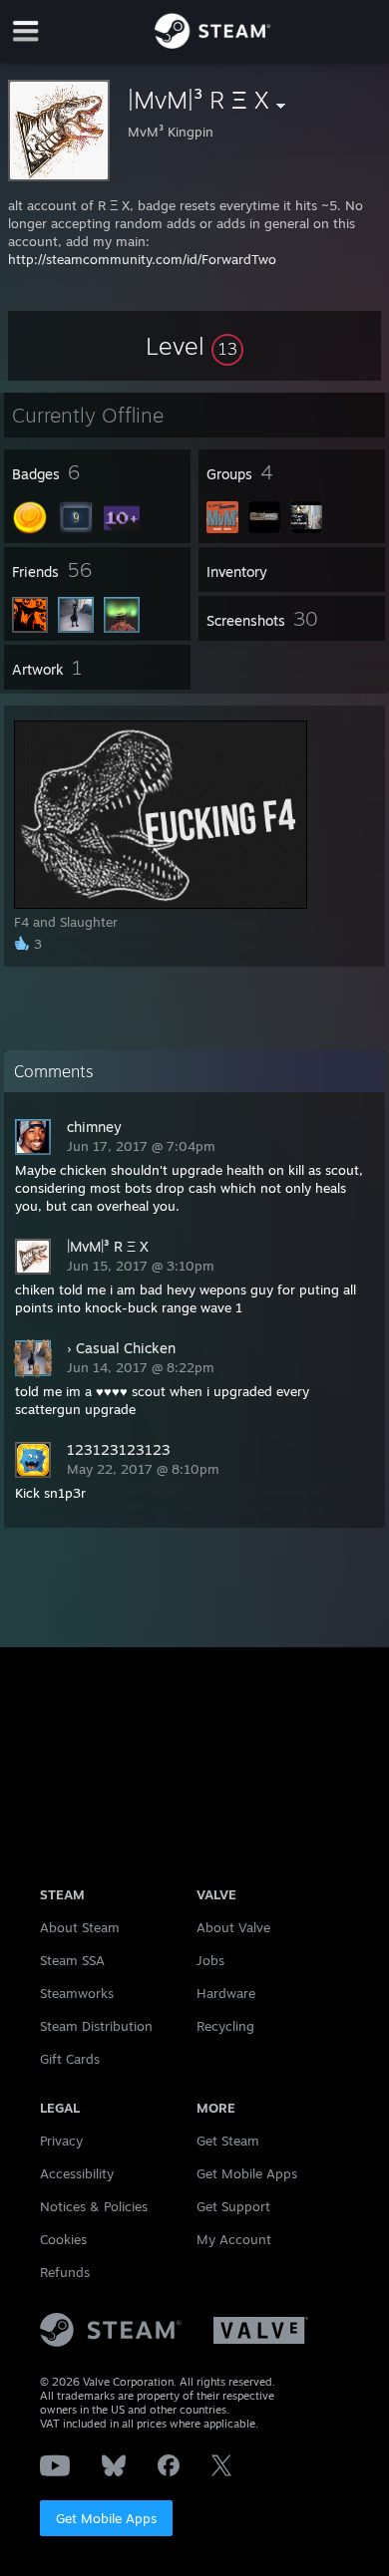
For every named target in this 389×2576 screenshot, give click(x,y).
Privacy (61, 2141)
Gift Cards (70, 2059)
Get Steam (228, 2141)
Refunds (65, 2272)
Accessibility (77, 2173)
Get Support (233, 2206)
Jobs (210, 1960)
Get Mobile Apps (106, 2518)
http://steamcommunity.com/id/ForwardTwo (142, 259)
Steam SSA (72, 1960)
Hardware (226, 1993)
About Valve (233, 1927)
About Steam (80, 1927)
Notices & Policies (94, 2206)
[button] (194, 346)
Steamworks (77, 1993)
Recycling (225, 2026)
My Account (234, 2239)
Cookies (63, 2239)
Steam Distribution (96, 2026)
